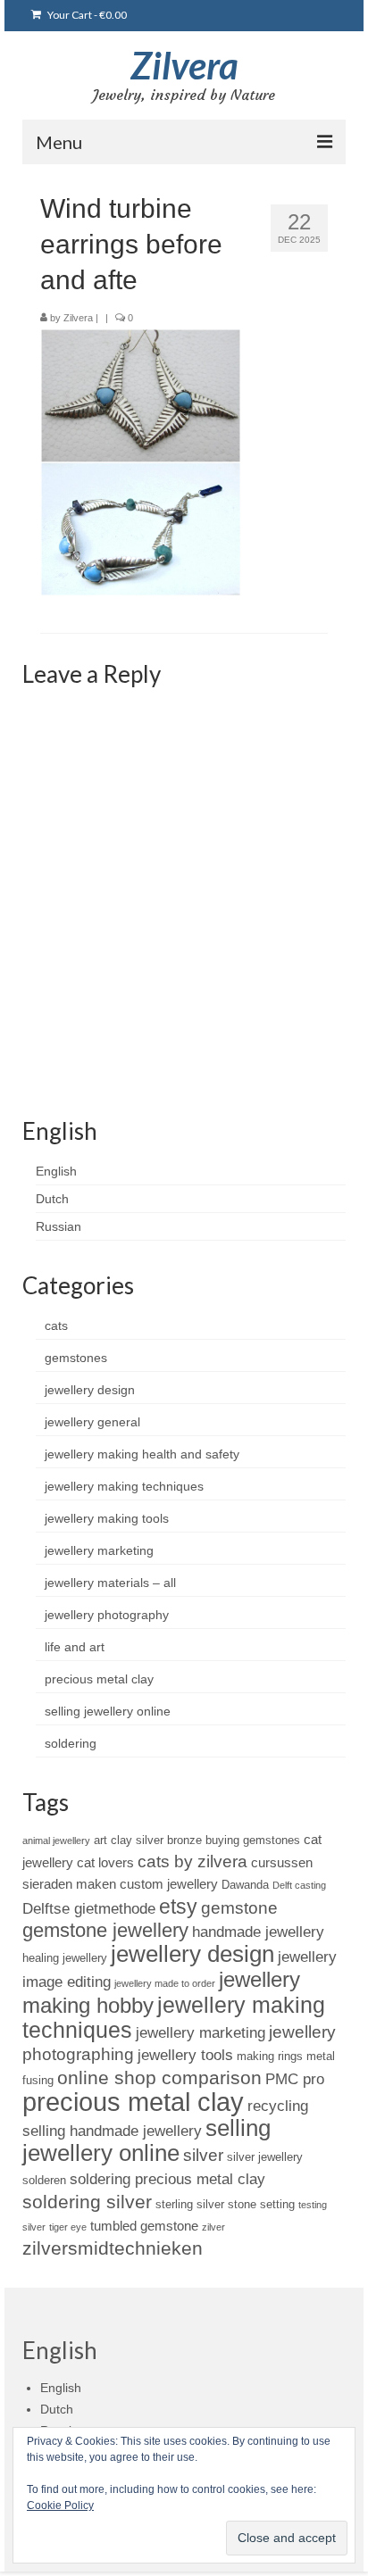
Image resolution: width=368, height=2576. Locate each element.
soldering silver (87, 2202)
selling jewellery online (108, 1711)
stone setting (261, 2204)
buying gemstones (253, 1840)
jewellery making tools (107, 1518)
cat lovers (105, 1862)
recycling (278, 2106)
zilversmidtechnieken (113, 2248)
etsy (178, 1907)
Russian (59, 1226)
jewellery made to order (165, 1983)
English (56, 1171)
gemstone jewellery (105, 1930)
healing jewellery (65, 1958)
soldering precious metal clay (167, 2179)
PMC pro (295, 2079)
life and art (75, 1647)
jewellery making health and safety (142, 1454)
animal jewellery (56, 1841)
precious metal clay (99, 1679)
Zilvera (184, 65)
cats (56, 1325)
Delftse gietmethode (89, 1908)
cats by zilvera (192, 1861)
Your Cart (86, 15)
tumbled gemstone (144, 2226)
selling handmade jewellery (112, 2131)
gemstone (239, 1908)
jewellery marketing (99, 1550)
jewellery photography (107, 1615)
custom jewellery (169, 1884)
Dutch (52, 1199)
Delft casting (299, 1885)
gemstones (76, 1358)
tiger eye (68, 2227)
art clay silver (129, 1840)
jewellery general (92, 1422)
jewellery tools (185, 2055)
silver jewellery (265, 2157)
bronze (184, 1840)
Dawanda (245, 1885)
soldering (71, 1743)
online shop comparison (159, 2077)
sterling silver (190, 2204)
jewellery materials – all (110, 1583)
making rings (270, 2056)
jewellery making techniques (124, 1486)
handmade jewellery (258, 1932)
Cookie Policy (60, 2505)
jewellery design (90, 1390)
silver (203, 2155)
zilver (213, 2227)
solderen (44, 2180)
